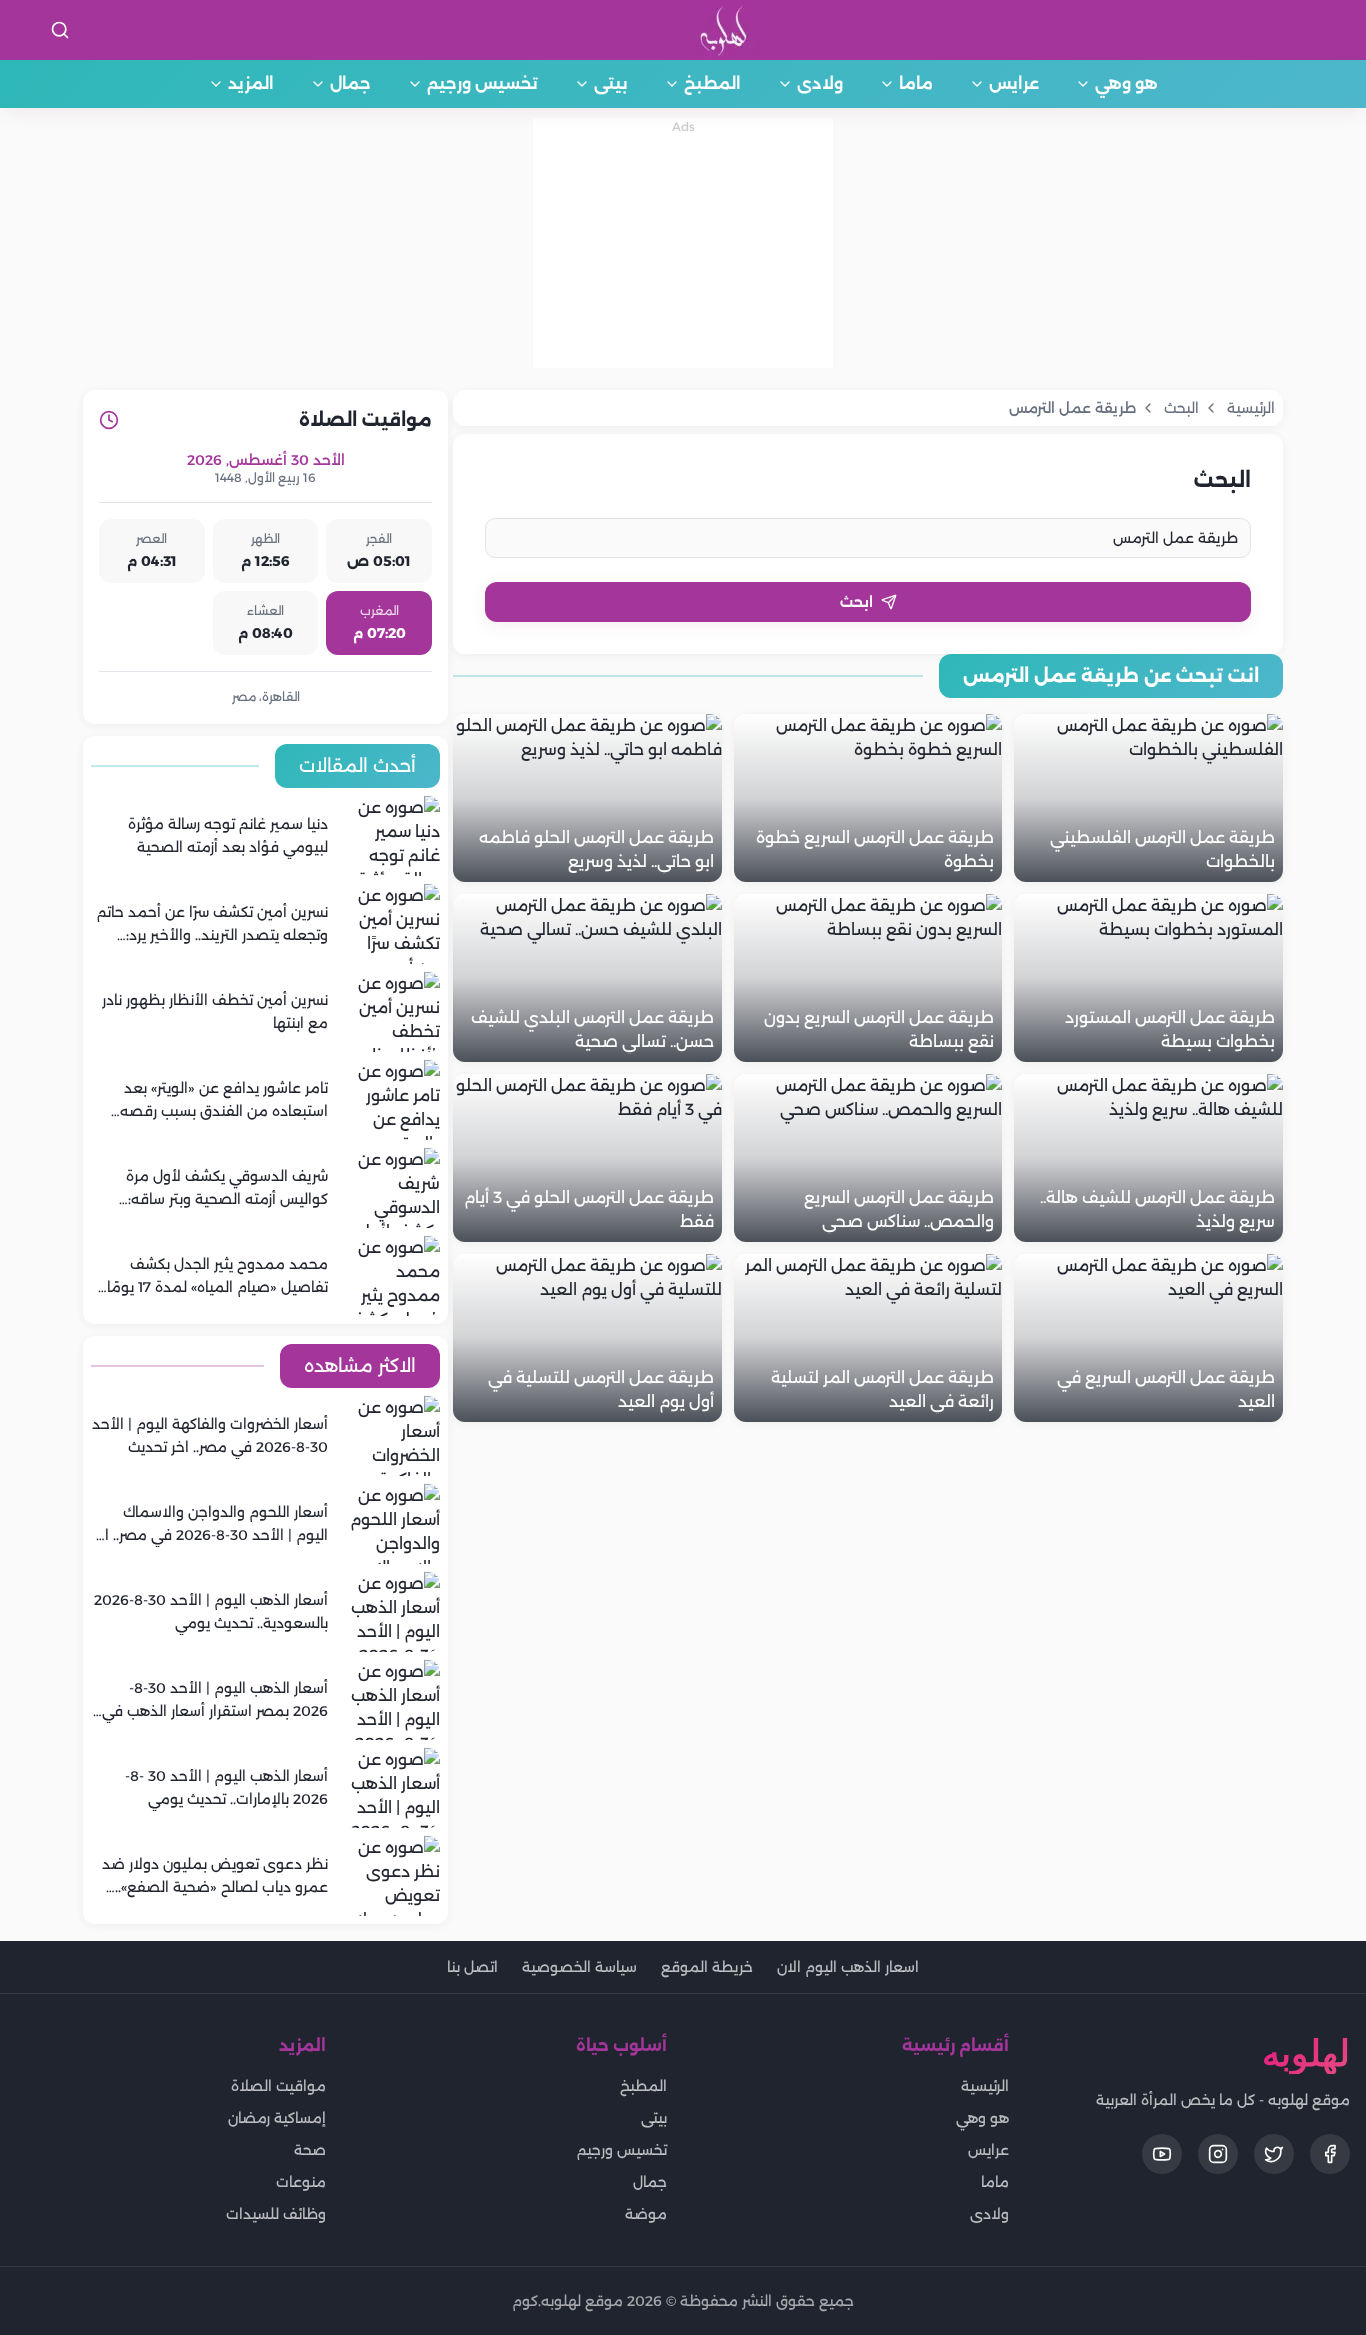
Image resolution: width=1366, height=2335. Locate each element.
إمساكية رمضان (277, 2118)
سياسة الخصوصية (579, 1967)
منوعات (301, 2182)
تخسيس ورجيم (482, 83)
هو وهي (1126, 83)
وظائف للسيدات (276, 2214)
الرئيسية (985, 2086)
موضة (646, 2214)
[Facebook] (1330, 2154)
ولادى (820, 83)
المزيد (251, 83)
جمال (350, 83)
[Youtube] (1162, 2154)
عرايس (1014, 83)
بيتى (611, 83)
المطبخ (712, 83)
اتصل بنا (472, 1967)
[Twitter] (1274, 2154)
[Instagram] (1218, 2154)
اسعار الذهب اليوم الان (848, 1967)
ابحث (856, 602)
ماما (916, 83)
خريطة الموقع (707, 1967)
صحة (310, 2150)
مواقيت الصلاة (278, 2086)
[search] (60, 30)
